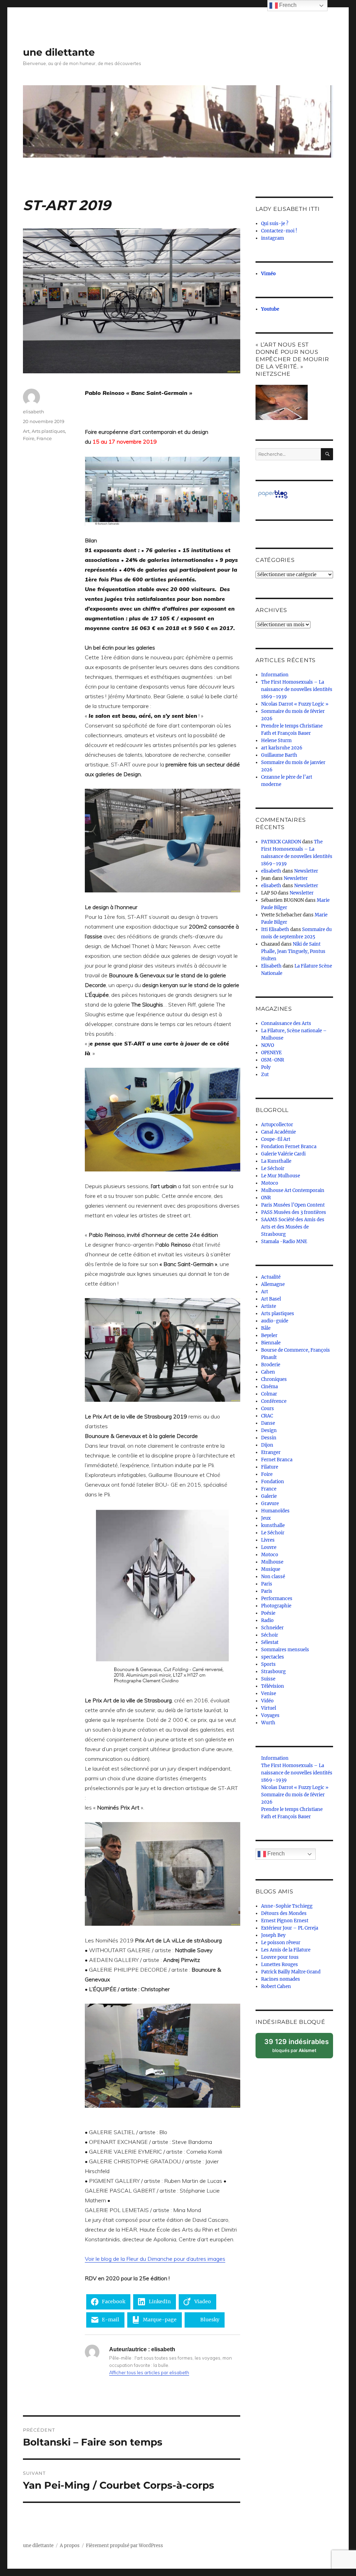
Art (26, 431)
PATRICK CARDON (281, 842)
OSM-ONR (273, 1060)
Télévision (273, 1686)
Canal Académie (278, 1132)
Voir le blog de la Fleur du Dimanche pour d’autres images (155, 2259)
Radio (267, 1620)
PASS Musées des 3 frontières (294, 1212)
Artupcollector (277, 1125)
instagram (273, 238)
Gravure (270, 1504)
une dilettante (59, 52)
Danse (268, 1423)
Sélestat (270, 1642)
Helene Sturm (276, 741)
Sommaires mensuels (285, 1650)
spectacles (273, 1657)
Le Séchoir (273, 1168)
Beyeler (269, 1335)
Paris (267, 1584)
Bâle (266, 1328)
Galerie (269, 1496)
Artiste (269, 1306)
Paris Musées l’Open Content (293, 1205)
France (44, 438)
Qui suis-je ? (275, 224)
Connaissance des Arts (286, 1023)
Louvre (269, 1547)
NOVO (268, 1045)
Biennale (271, 1343)
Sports (268, 1664)
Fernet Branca (277, 1460)
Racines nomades (281, 1979)
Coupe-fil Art (276, 1139)
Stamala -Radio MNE (284, 1242)
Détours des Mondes (284, 1913)
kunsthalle (273, 1525)
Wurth (268, 1723)
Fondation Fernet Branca (289, 1147)
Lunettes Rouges (280, 1965)
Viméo (268, 274)
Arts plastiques (48, 431)
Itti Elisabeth (275, 929)
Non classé (273, 1577)
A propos (70, 2546)
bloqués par (299, 2048)
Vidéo (267, 1701)
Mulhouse (272, 1562)
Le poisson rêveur (281, 1943)
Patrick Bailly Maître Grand (291, 1972)
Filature (270, 1467)
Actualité (271, 1277)
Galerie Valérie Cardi (283, 1154)
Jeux (266, 1518)
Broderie (271, 1365)
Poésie (268, 1613)
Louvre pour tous (280, 1957)
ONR (266, 1198)
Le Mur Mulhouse (281, 1176)
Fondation (273, 1482)
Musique (271, 1569)
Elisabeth (271, 966)
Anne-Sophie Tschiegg (287, 1906)
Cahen (268, 1372)
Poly (266, 1067)
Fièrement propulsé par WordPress (124, 2546)
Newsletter (306, 871)
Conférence (274, 1401)
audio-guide (275, 1321)
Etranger (271, 1452)
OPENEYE (271, 1053)
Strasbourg (273, 1672)
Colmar (269, 1394)
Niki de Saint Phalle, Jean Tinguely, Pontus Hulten (293, 951)
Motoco (270, 1183)
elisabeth (34, 412)
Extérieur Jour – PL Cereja (290, 1928)
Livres (268, 1540)
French (275, 1854)
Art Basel (271, 1299)
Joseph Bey (273, 1935)
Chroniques (274, 1379)
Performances (277, 1599)
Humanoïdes (275, 1511)
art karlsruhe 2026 (282, 748)
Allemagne (273, 1284)
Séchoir (270, 1635)
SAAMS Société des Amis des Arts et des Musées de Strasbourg (293, 1227)
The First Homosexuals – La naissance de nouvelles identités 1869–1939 (297, 689)
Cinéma (269, 1387)
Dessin (269, 1438)
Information (275, 675)
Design (269, 1430)
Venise (269, 1694)
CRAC (267, 1416)
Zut (265, 1075)
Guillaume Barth (279, 755)
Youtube (270, 309)
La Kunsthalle (276, 1161)
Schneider (272, 1628)
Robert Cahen (276, 1986)
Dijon (267, 1445)
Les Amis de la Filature (286, 1950)
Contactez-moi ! (279, 231)
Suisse (268, 1679)
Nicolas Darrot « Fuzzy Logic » (295, 704)
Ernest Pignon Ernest (285, 1921)
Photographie (276, 1606)
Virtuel (269, 1708)
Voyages (270, 1715)
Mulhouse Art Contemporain (293, 1190)
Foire (29, 438)
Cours (268, 1409)
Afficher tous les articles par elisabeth (149, 2372)
